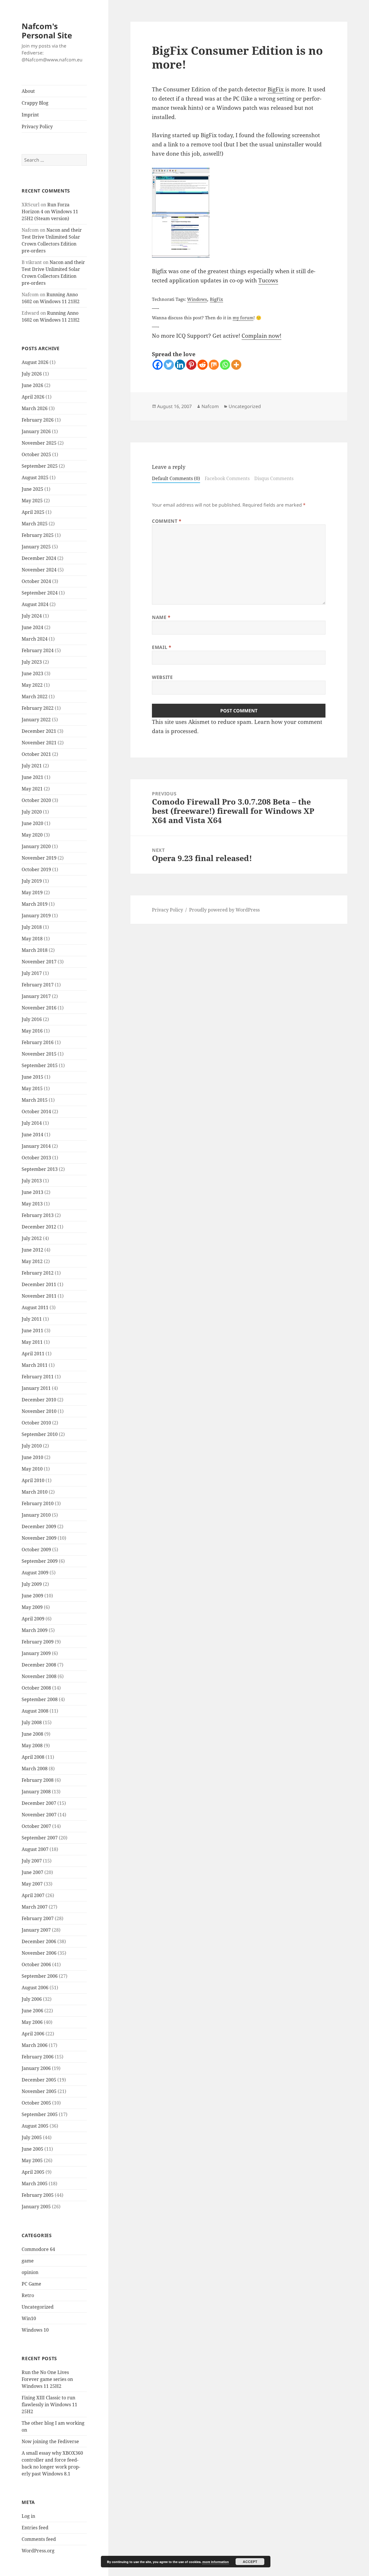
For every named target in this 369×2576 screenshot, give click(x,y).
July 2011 (32, 1319)
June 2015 (32, 1077)
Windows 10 (35, 2330)
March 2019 (35, 904)
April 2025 (33, 512)
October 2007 (36, 1826)
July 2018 (32, 927)
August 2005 (35, 2126)
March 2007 (35, 1907)
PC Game (31, 2284)
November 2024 (39, 570)
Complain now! (261, 336)
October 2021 (36, 754)
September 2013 (40, 1169)
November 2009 (39, 1538)
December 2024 (39, 558)
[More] (236, 365)
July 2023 (32, 662)
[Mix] (214, 365)
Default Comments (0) (176, 478)
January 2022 (36, 720)
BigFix (276, 89)
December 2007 (39, 1803)
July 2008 (32, 1722)
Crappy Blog (35, 103)
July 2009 (32, 1584)
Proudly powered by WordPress (224, 910)
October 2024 (36, 581)
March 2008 (35, 1769)
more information (216, 2562)
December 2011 (39, 1284)
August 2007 (35, 1849)
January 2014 (36, 1146)
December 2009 (39, 1526)
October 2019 (36, 869)
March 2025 (35, 524)
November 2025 (39, 443)
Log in (28, 2516)
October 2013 (36, 1158)
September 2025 (40, 466)
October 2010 (36, 1423)
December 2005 (39, 2080)
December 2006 (39, 1941)
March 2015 (35, 1100)
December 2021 (39, 731)
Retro (28, 2295)
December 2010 (39, 1400)
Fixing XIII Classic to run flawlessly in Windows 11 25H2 (49, 2405)
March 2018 (35, 950)
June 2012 (32, 1250)
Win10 (29, 2318)
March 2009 (35, 1630)
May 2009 (32, 1607)
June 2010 (32, 1457)
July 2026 (32, 374)
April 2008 (33, 1757)
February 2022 (38, 708)
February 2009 (38, 1642)
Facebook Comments (227, 478)
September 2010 (40, 1434)
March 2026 (35, 408)
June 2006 (32, 2011)
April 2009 (33, 1619)
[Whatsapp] (225, 365)
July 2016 (32, 1019)
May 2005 (32, 2160)
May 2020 (32, 835)
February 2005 (38, 2195)
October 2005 (36, 2103)
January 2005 (36, 2207)
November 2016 (39, 1008)
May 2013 (32, 1204)
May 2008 (32, 1745)
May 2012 (32, 1261)
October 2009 (36, 1550)
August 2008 (35, 1711)
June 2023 (32, 673)
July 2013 (32, 1181)
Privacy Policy (37, 127)
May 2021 (32, 789)
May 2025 (32, 501)
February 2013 (38, 1215)
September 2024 (40, 593)
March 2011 (35, 1365)
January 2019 (36, 916)
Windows (197, 299)
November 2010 (39, 1411)
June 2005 (32, 2149)
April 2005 (33, 2172)
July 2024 (32, 616)
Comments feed (39, 2539)
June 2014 (32, 1135)
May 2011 (32, 1342)
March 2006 (35, 2045)
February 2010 (38, 1503)
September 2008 (40, 1699)
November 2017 (39, 962)
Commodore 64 (38, 2249)
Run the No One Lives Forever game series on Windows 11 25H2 (47, 2379)
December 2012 (39, 1227)
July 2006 (32, 1999)
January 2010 (36, 1515)
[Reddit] (203, 365)
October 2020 (36, 800)
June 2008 (32, 1734)
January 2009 (36, 1653)
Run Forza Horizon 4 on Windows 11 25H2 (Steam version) (50, 212)
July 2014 (32, 1123)
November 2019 (39, 858)
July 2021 (32, 766)
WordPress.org (38, 2551)
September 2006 (40, 1976)
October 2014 (36, 1111)
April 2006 (33, 2034)
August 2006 (35, 1988)
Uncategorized (38, 2307)
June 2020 (32, 823)
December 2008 (39, 1665)
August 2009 (35, 1573)
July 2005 (32, 2137)
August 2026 (35, 362)
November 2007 (39, 1815)
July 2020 (32, 812)
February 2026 (38, 420)
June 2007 (32, 1872)
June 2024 (32, 627)
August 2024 (35, 604)
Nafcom (210, 406)
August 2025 (35, 478)
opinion (30, 2272)
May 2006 (32, 2022)
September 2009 (40, 1561)
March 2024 (35, 639)
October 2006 (36, 1964)
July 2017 (32, 973)
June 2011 (32, 1331)
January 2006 (36, 2068)
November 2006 (39, 1953)
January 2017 (36, 996)
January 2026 (36, 431)
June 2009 (32, 1596)
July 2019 (32, 881)
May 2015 (32, 1088)
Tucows (268, 280)
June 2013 (32, 1192)
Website (162, 677)
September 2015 (40, 1065)
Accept (250, 2562)
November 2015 (39, 1054)
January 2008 (36, 1792)
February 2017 (38, 985)
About (28, 91)
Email (162, 647)
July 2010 (32, 1446)
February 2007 (38, 1918)
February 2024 (38, 650)
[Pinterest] (191, 365)
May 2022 (32, 685)
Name (161, 617)
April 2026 (33, 397)
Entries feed (35, 2528)
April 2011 (33, 1354)
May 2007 (32, 1884)
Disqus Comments (274, 478)
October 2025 (36, 454)
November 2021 (39, 743)
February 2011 (38, 1377)
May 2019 (32, 892)
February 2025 (38, 535)
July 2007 (32, 1861)
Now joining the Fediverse (50, 2441)
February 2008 (38, 1780)
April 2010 (33, 1480)
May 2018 (32, 939)
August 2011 (35, 1307)
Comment (167, 521)
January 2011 (36, 1388)
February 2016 (38, 1042)
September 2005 (40, 2114)
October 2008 (36, 1688)
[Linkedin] (180, 365)
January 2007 (36, 1930)
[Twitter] (169, 365)
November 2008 (39, 1676)
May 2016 (32, 1031)
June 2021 (32, 777)
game (28, 2261)
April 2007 (33, 1895)
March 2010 (35, 1492)
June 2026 (32, 385)
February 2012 (38, 1273)
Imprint (30, 115)
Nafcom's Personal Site (47, 31)
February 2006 (38, 2057)
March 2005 (35, 2184)
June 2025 (32, 489)
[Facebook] (158, 365)
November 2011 (39, 1296)
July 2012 (32, 1238)
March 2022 (35, 697)
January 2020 (36, 846)
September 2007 (40, 1838)
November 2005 (39, 2091)
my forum (243, 318)
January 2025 (36, 547)
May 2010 (32, 1469)
